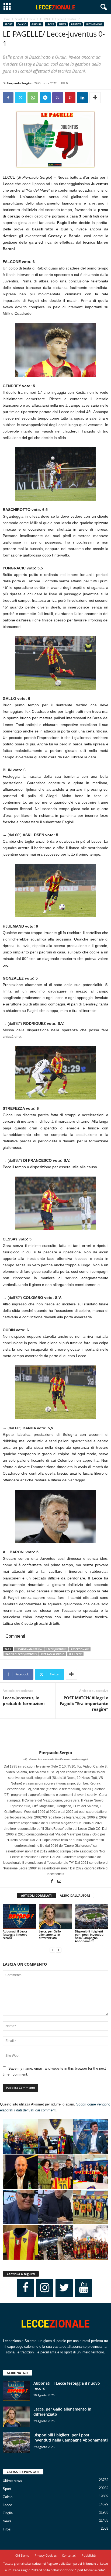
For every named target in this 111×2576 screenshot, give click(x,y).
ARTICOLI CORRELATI (36, 1895)
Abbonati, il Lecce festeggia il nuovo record (15, 1934)
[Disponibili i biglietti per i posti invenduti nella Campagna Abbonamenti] (92, 1916)
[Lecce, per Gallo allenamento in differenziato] (55, 1916)
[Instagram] (45, 2288)
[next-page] (59, 1950)
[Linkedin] (82, 98)
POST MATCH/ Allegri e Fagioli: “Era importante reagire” (84, 1703)
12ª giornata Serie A (29, 1649)
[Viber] (58, 98)
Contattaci (69, 2555)
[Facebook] (8, 98)
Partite (76, 24)
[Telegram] (45, 98)
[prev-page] (52, 1950)
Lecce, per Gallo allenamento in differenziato (50, 1934)
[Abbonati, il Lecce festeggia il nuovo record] (19, 1916)
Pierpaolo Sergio (19, 83)
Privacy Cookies (46, 2555)
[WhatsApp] (33, 98)
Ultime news (94, 24)
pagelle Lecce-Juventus (21, 1654)
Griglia (37, 24)
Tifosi (7, 2529)
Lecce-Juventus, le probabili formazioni (24, 1701)
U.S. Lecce (75, 1654)
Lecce (50, 24)
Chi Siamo (22, 2555)
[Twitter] (20, 98)
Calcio (31, 19)
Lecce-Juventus (56, 1649)
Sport (19, 19)
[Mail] (59, 1882)
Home (6, 19)
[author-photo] (55, 1734)
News (63, 24)
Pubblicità (89, 2555)
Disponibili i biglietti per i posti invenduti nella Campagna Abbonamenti (89, 1936)
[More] (95, 98)
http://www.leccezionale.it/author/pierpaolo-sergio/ (56, 1759)
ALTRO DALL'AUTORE (75, 1895)
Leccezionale (80, 1649)
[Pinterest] (70, 98)
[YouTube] (84, 2288)
